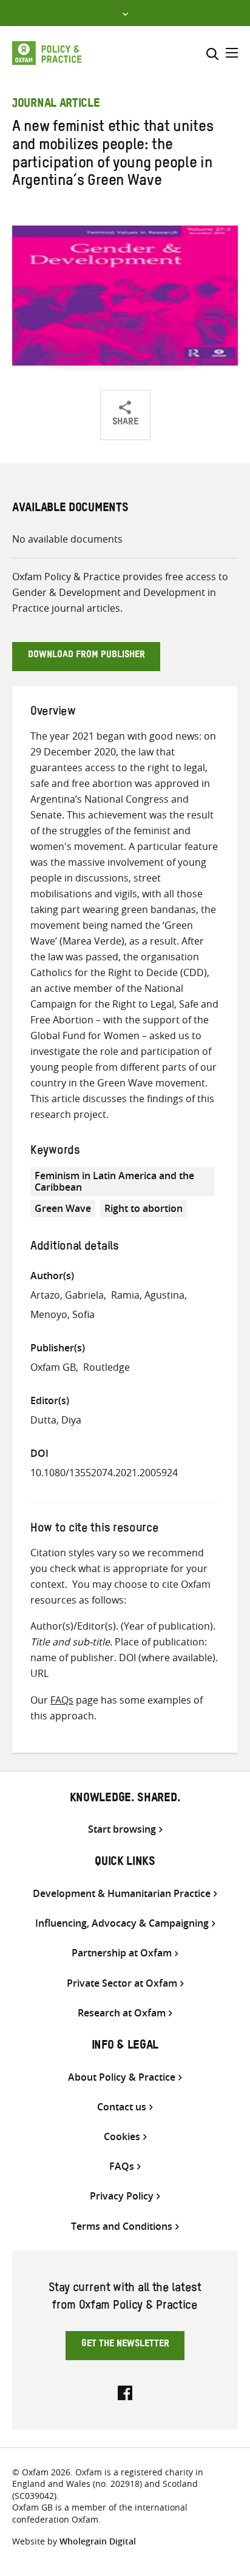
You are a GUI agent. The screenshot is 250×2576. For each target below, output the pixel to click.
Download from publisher (86, 656)
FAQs (62, 1700)
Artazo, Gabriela (67, 1295)
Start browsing (122, 1829)
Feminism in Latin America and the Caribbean (114, 1181)
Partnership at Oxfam (122, 1953)
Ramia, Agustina (148, 1295)
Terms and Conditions (122, 2226)
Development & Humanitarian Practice (122, 1894)
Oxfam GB (53, 1367)
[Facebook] (125, 2392)
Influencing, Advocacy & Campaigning (122, 1923)
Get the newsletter (125, 2345)
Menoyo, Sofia (62, 1314)
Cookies (122, 2137)
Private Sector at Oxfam (122, 1983)
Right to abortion (144, 1208)
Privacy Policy (122, 2196)
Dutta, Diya (56, 1420)
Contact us (122, 2107)
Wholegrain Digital (98, 2541)
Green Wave (63, 1208)
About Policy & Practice (122, 2077)
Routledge (106, 1367)
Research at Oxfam (122, 2013)
